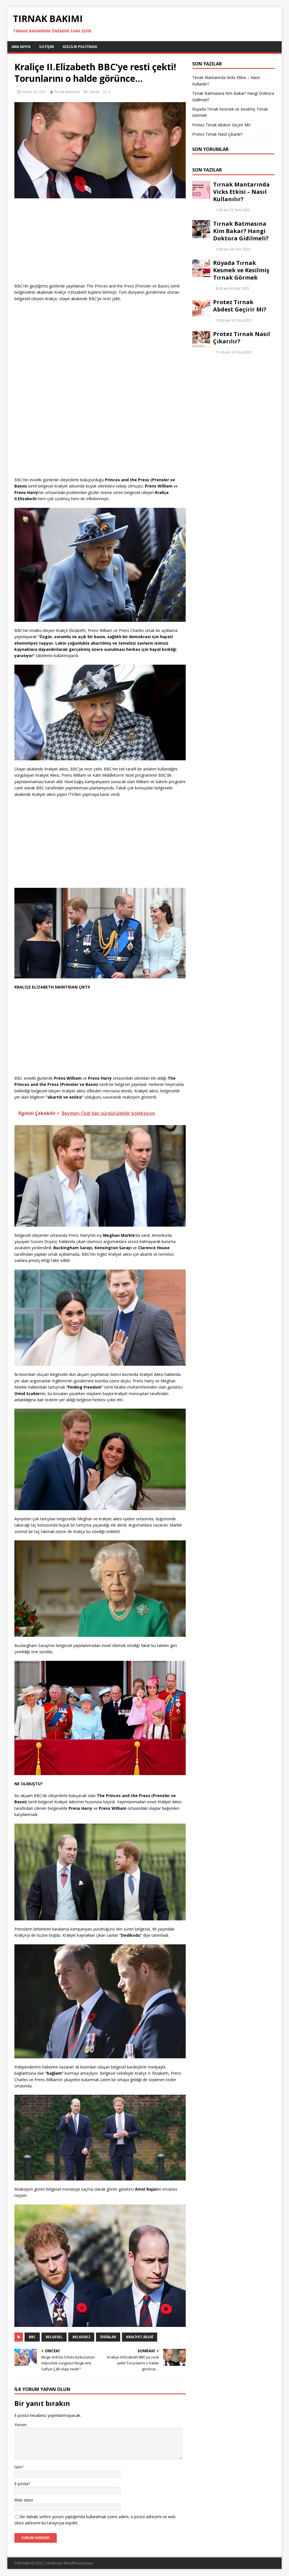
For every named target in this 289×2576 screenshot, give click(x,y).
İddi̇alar (108, 2337)
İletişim (47, 47)
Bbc (32, 2337)
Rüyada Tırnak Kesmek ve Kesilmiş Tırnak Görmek (241, 270)
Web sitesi (24, 2500)
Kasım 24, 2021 (34, 92)
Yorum (20, 2425)
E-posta (21, 2484)
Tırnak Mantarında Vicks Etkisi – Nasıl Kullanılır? (241, 192)
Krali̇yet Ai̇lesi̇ (140, 2337)
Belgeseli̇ (81, 2337)
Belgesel (54, 2337)
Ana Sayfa (21, 47)
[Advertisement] (100, 243)
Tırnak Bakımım (67, 92)
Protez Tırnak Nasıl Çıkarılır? (217, 134)
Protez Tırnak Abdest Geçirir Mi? (221, 125)
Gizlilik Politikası (80, 47)
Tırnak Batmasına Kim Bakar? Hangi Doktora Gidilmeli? (241, 231)
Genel (94, 92)
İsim (18, 2467)
